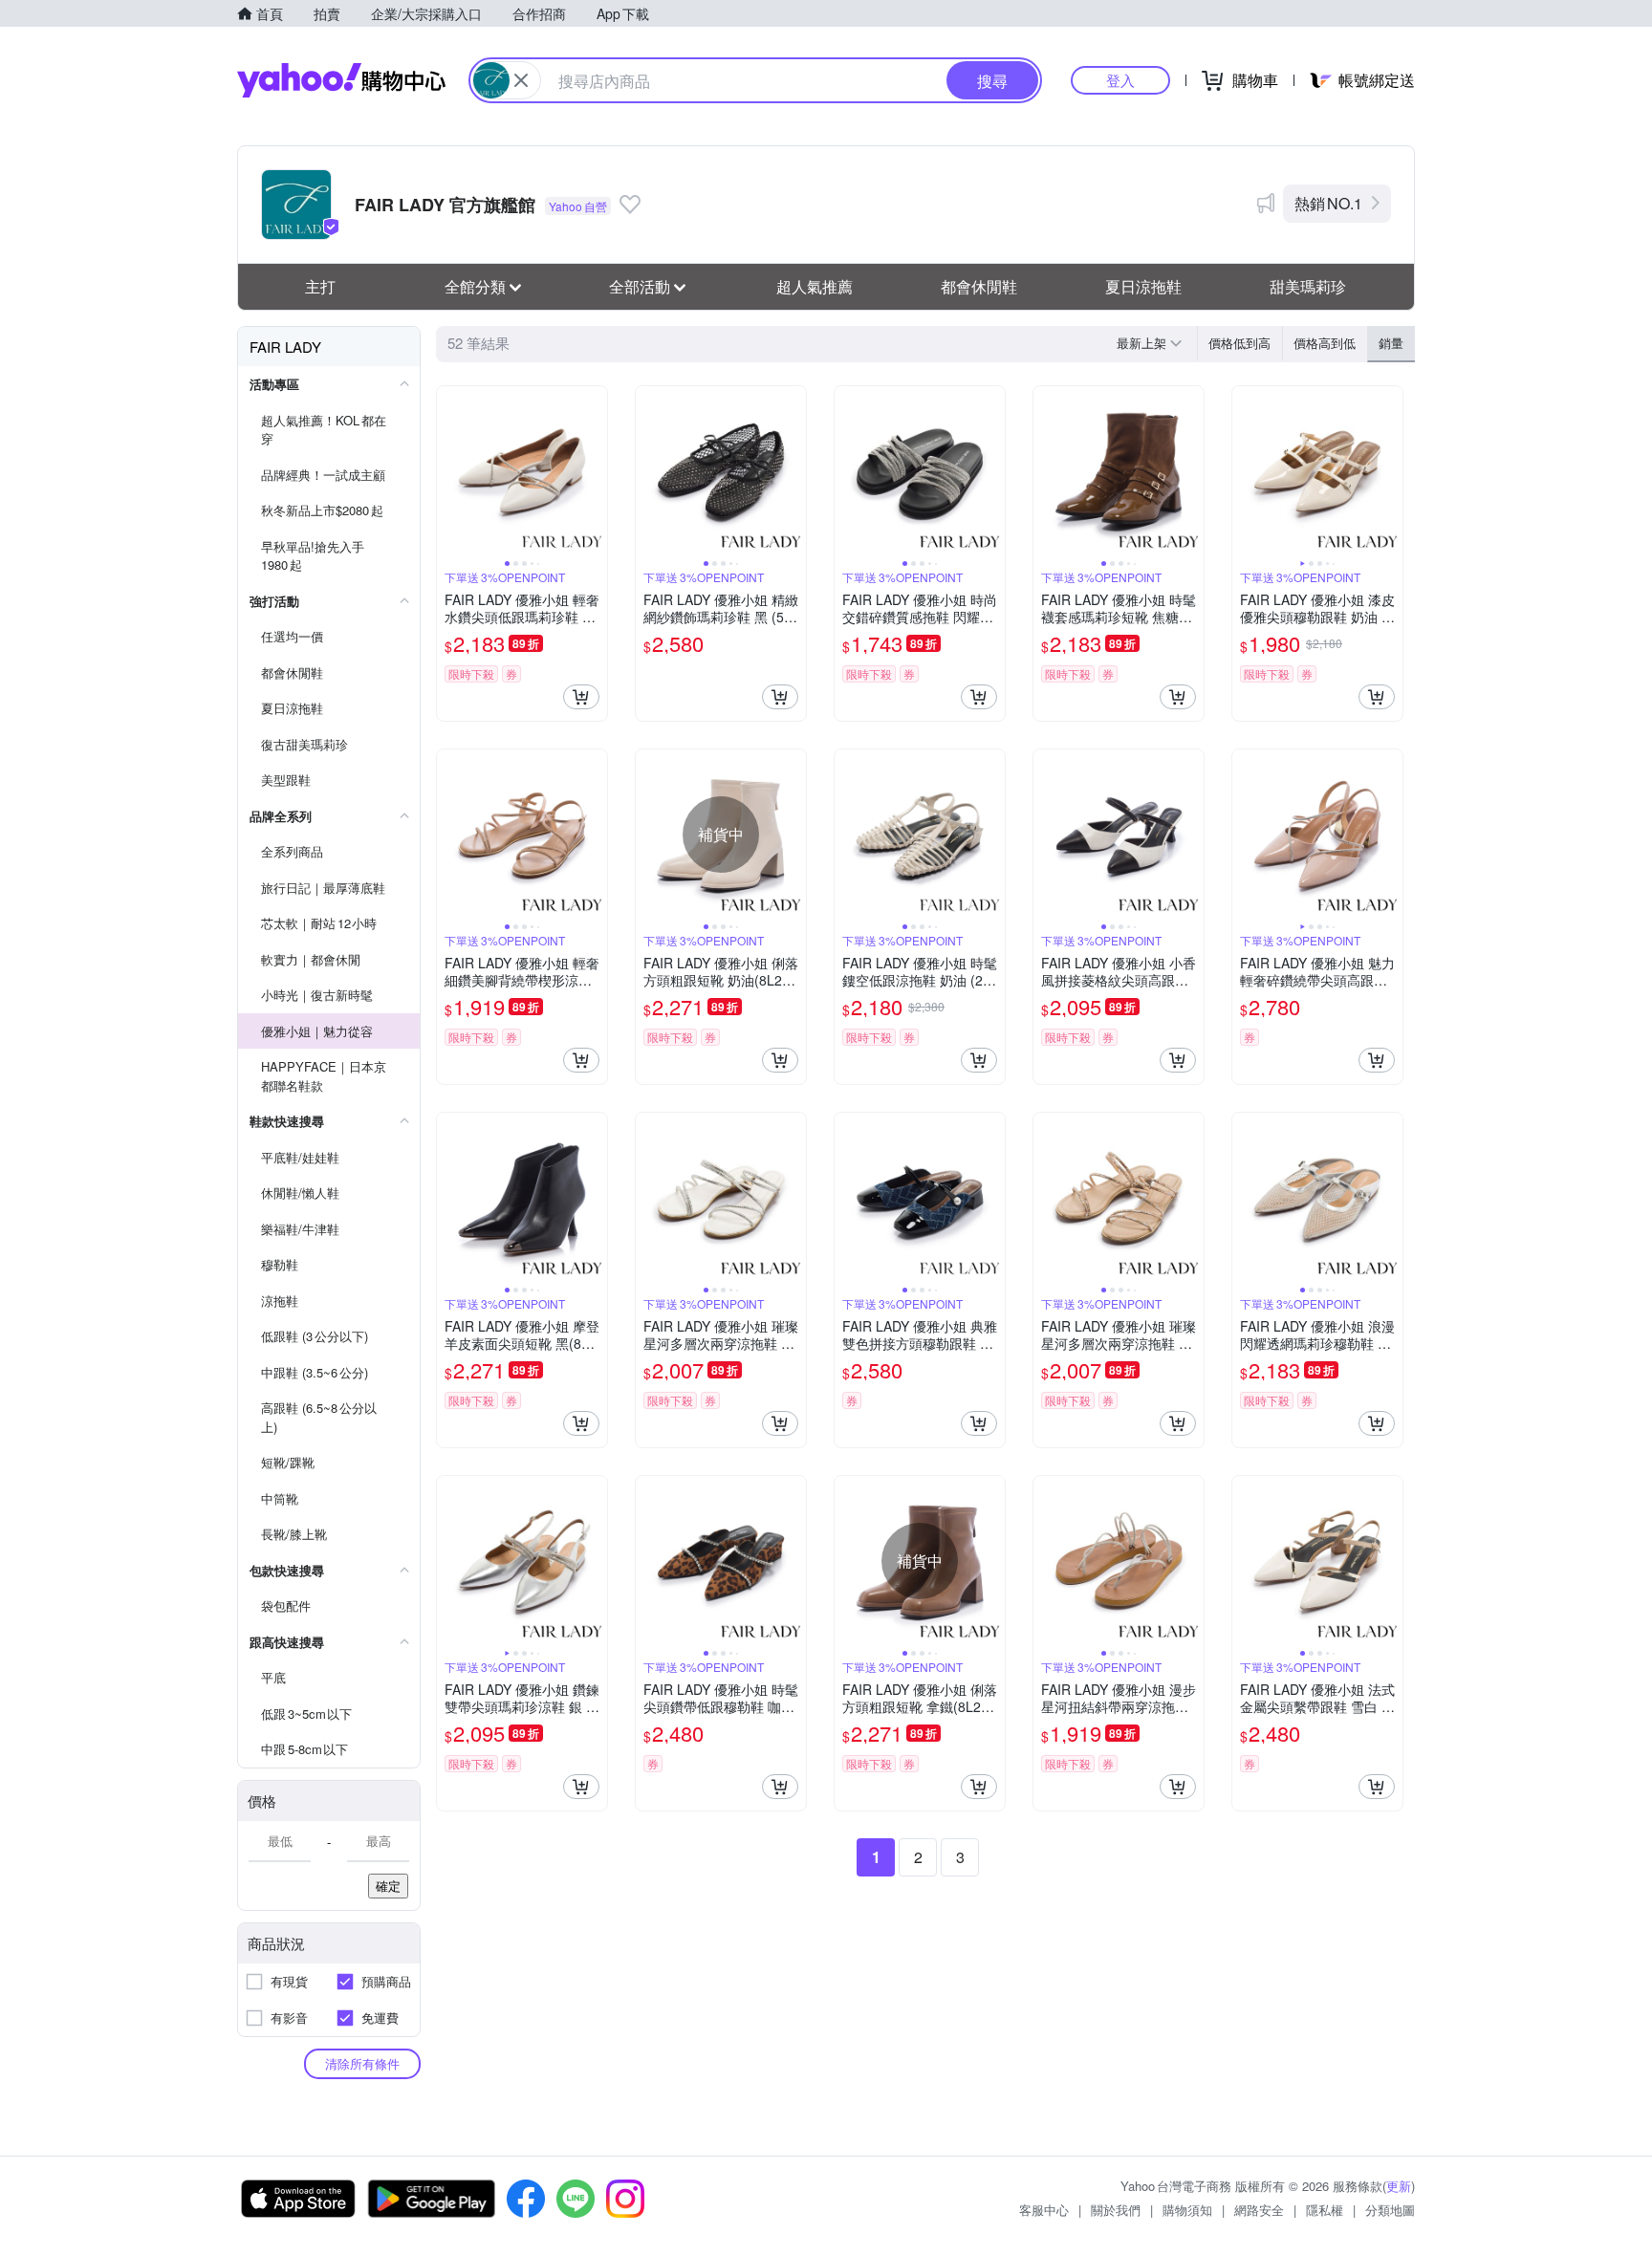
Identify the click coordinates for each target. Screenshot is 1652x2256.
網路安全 (1259, 2210)
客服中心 (1044, 2210)
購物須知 (1187, 2210)
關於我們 (1116, 2210)
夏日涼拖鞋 (1143, 286)
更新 (1399, 2186)
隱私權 (1325, 2210)
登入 (1120, 80)
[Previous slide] (449, 471)
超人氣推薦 (815, 286)
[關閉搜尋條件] (521, 80)
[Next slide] (595, 471)
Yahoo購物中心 (341, 80)
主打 (320, 286)
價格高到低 (1325, 343)
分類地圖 (1390, 2210)
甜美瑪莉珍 (1308, 286)
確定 (388, 1886)
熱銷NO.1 (1328, 203)
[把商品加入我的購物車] (581, 697)
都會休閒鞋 (979, 286)
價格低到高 (1239, 343)
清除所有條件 (362, 2063)
